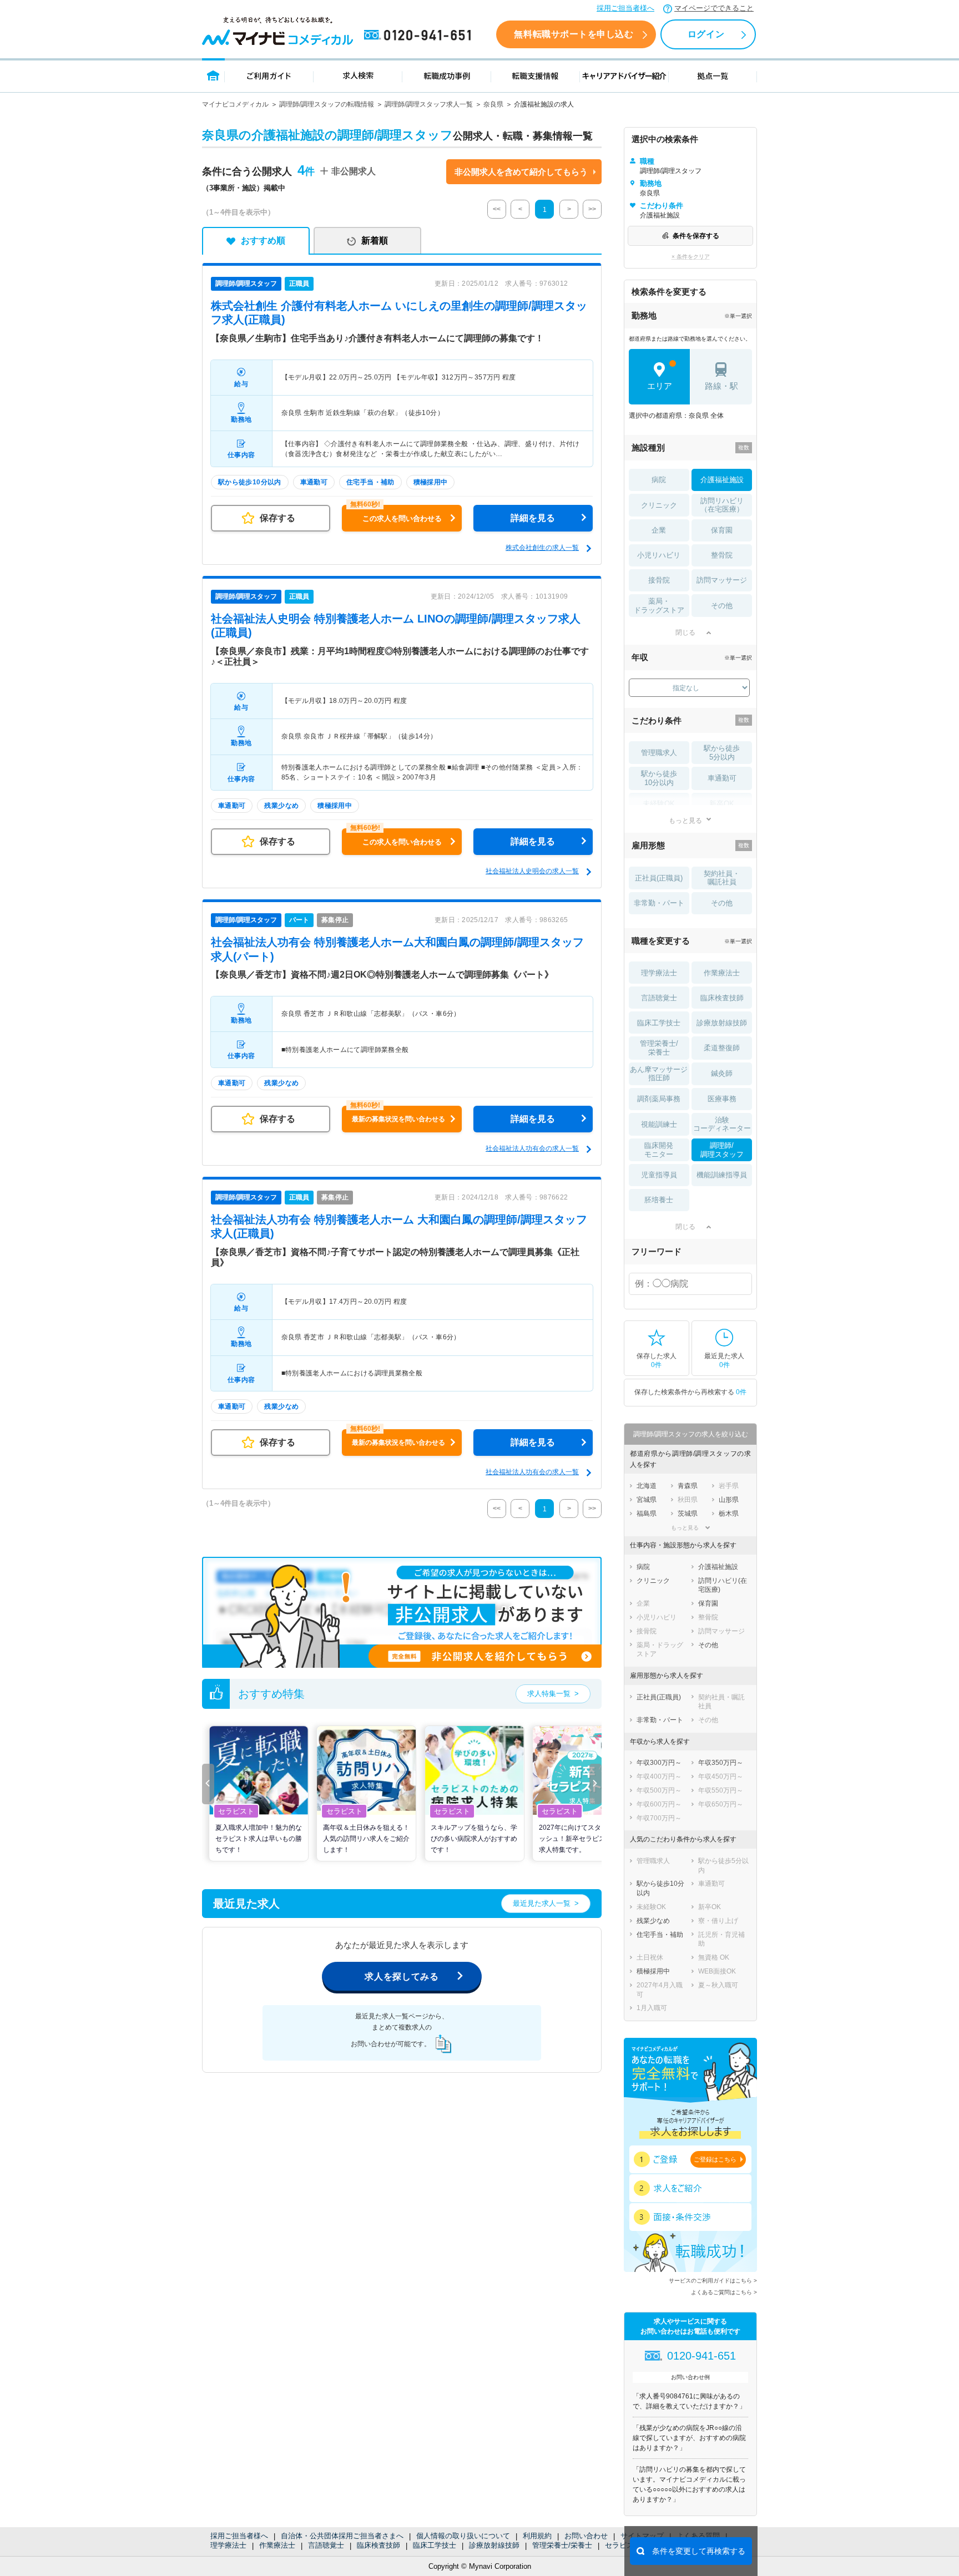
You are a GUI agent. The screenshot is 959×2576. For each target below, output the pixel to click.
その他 (722, 606)
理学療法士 (228, 2545)
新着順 (375, 241)
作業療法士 (277, 2545)
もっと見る (685, 820)
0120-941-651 (420, 36)
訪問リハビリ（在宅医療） (722, 505)
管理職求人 (659, 753)
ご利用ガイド (269, 75)
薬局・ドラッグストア (659, 606)
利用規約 (537, 2536)
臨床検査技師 (378, 2545)
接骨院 (659, 580)
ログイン (706, 34)
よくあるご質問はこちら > (724, 2292)
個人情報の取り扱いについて (463, 2536)
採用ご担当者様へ (625, 8)
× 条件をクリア (691, 257)
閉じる (685, 632)
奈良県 (493, 104)
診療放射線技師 (494, 2545)
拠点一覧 (713, 75)
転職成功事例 (447, 75)
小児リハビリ (659, 555)
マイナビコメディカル (235, 104)
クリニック (659, 505)
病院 (659, 480)
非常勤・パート (659, 903)
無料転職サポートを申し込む (574, 34)
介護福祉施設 (722, 480)
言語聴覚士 (326, 2545)
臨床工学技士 (435, 2545)
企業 (659, 530)
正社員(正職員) (659, 878)
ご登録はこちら (715, 2159)
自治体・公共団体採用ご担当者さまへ (342, 2536)
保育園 (722, 530)
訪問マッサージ (722, 580)
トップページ (213, 75)
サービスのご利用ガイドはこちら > (713, 2281)
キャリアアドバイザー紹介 (624, 75)
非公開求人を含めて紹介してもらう (521, 172)
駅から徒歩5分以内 (722, 753)
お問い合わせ (586, 2536)
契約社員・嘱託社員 (722, 878)
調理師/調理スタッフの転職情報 (327, 104)
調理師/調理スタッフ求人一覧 (429, 104)
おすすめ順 (263, 241)
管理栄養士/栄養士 (562, 2545)
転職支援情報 (536, 75)
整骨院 (722, 555)
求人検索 (358, 75)
